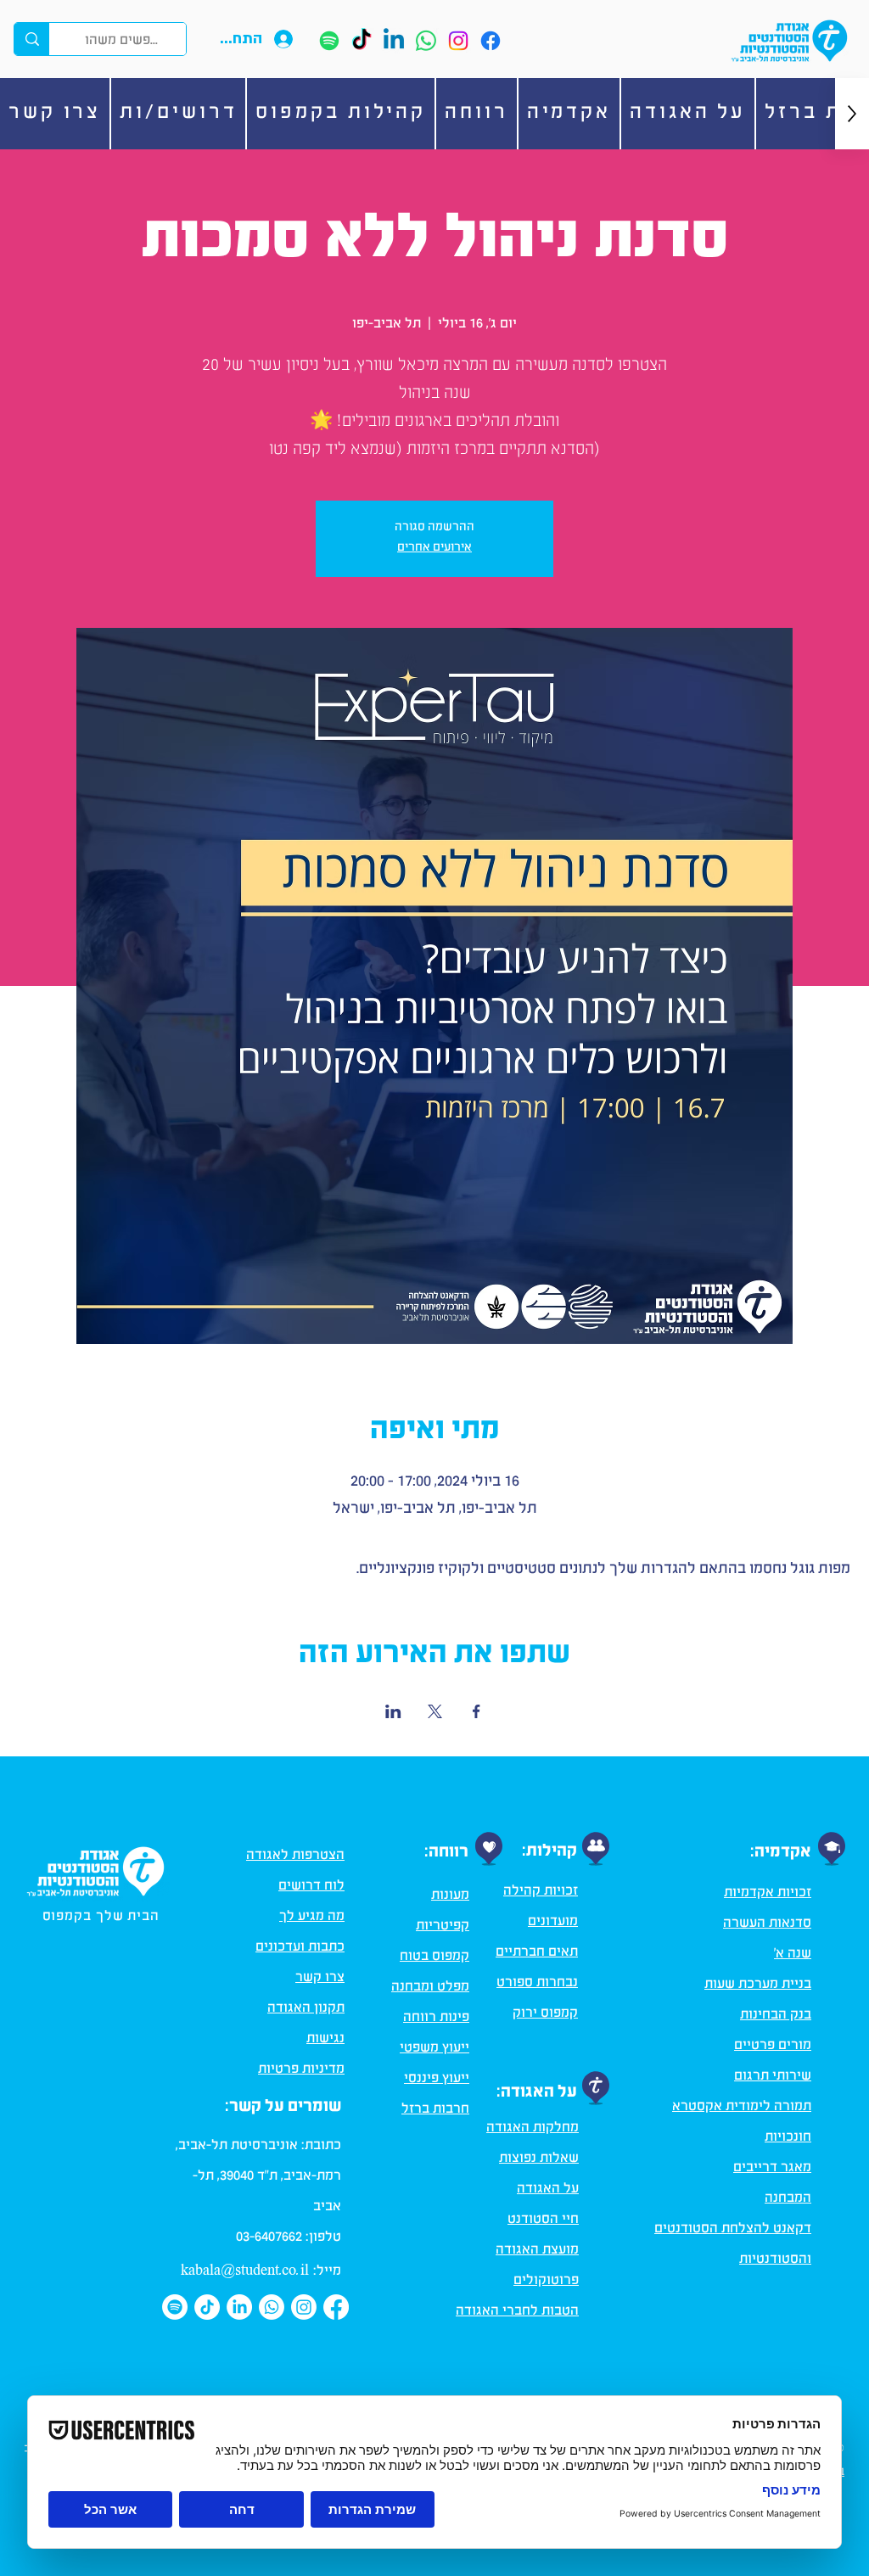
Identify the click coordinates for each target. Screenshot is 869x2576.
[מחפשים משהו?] (32, 39)
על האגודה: (537, 2094)
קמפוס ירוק (545, 2014)
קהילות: (549, 1853)
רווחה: (446, 1854)
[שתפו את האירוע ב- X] (435, 1711)
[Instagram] (458, 41)
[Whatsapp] (426, 41)
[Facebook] (491, 41)
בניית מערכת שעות (758, 1985)
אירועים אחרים (434, 549)
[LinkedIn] (239, 2307)
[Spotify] (329, 41)
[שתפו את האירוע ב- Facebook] (477, 1711)
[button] (688, 114)
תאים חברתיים (537, 1953)
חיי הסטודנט (543, 2220)
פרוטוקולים (546, 2282)
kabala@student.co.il (245, 2271)
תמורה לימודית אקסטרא (742, 2108)
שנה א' (793, 1955)
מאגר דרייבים (772, 2169)
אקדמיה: (781, 1854)
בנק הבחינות (776, 2016)
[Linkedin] (394, 41)
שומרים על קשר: (283, 2108)
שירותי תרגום (773, 2077)
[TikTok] (362, 41)
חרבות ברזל (435, 2110)
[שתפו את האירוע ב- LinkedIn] (393, 1711)
